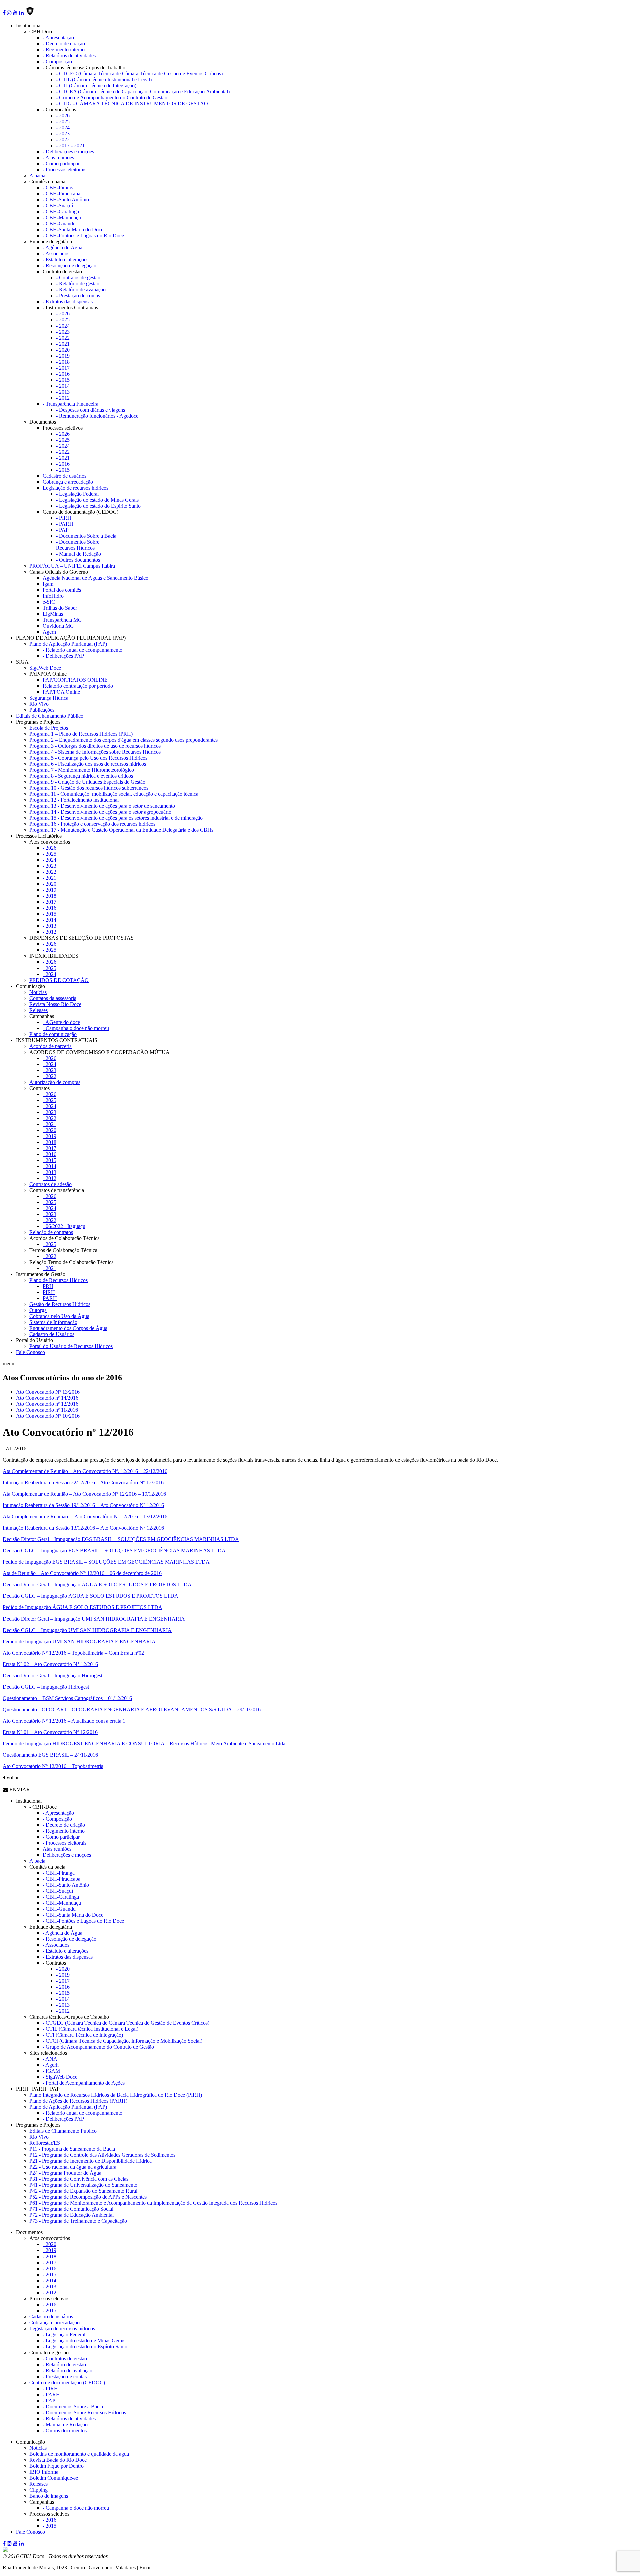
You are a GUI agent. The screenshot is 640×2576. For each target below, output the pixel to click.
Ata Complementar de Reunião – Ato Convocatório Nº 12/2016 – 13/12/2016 (85, 1517)
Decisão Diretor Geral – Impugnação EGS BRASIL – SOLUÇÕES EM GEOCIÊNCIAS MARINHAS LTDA (121, 1539)
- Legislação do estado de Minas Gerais (97, 500)
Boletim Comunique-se (54, 2478)
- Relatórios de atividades (69, 56)
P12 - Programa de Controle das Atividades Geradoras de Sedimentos (102, 2155)
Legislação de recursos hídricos (75, 488)
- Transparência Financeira (70, 404)
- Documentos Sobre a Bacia (86, 536)
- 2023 (63, 134)
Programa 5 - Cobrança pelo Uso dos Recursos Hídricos (88, 758)
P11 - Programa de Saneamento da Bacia (72, 2149)
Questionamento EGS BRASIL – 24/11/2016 (50, 1755)
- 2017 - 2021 (70, 146)
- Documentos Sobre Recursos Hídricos (78, 545)
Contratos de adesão (50, 1184)
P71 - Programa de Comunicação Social (71, 2209)
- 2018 (63, 362)
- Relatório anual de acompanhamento (82, 650)
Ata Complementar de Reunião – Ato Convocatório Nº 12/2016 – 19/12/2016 (84, 1494)
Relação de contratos (51, 1232)
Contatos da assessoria (53, 998)
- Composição (57, 62)
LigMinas (53, 614)
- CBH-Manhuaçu (62, 218)
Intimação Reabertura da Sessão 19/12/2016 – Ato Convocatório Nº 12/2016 (83, 1505)
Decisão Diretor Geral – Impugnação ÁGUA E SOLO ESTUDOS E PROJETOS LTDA (97, 1585)
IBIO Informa (44, 2472)
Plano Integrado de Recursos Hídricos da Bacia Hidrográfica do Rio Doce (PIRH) (116, 2095)
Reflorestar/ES (45, 2143)
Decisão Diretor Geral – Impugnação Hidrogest (52, 1675)
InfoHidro (53, 596)
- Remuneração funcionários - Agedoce (97, 416)
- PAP (62, 530)
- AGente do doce (61, 1022)
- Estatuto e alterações (65, 260)
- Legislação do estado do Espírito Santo (98, 506)
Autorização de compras (55, 1082)
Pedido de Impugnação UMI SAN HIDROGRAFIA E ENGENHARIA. (80, 1641)
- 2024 (63, 128)
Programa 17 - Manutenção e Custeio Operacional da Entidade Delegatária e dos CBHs (121, 830)
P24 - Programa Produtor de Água (65, 2173)
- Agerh (51, 2065)
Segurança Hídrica (49, 698)
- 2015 (63, 380)
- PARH (65, 524)
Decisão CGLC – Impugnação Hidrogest (46, 1687)
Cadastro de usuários (64, 476)
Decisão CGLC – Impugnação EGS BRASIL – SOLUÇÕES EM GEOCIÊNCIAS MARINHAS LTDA (114, 1551)
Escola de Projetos (49, 728)
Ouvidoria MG (58, 626)
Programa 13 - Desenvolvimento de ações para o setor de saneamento (102, 806)
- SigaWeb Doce (60, 2077)
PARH (50, 1298)
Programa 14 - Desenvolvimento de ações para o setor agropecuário (100, 812)
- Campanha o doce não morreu (76, 1028)
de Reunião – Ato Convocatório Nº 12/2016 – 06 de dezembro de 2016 (82, 1573)
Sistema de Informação (53, 1322)
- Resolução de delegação (69, 266)
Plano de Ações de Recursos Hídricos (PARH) (78, 2101)
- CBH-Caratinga (61, 212)
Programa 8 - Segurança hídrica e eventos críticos (81, 776)
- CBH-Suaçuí (58, 206)
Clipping (38, 2490)
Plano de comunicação (53, 1034)
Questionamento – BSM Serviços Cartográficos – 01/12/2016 (67, 1698)
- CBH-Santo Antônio (66, 200)
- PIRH (64, 518)
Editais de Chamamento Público (50, 716)
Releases (38, 1010)
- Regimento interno (64, 50)
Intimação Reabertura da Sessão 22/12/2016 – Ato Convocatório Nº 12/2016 (83, 1483)
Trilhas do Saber (60, 608)
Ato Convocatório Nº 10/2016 (48, 1416)
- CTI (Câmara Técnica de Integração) (96, 86)
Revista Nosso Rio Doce (55, 1004)
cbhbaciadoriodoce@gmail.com (188, 2567)
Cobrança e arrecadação (68, 482)
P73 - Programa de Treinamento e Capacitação (78, 2221)
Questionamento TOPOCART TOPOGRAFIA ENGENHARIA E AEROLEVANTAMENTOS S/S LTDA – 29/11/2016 (132, 1709)
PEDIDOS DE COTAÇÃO (59, 980)
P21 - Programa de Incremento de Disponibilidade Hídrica (90, 2161)
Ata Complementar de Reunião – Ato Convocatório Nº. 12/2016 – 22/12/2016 (85, 1471)
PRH (48, 1286)
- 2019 (63, 356)
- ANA (50, 2059)
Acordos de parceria (50, 1046)
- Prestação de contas (78, 296)
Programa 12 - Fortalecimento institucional (74, 800)
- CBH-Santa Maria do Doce (73, 230)
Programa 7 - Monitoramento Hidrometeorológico (82, 770)
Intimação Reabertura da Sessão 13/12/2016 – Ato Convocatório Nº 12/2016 (83, 1528)
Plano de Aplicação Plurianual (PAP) (68, 644)
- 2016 (63, 374)
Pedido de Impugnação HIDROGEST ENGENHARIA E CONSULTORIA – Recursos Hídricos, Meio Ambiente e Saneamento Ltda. (145, 1743)
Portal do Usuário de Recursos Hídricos (71, 1346)
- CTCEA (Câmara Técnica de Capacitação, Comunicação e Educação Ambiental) (143, 92)
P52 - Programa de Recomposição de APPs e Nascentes (88, 2197)
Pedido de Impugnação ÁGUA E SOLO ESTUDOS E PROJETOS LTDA (82, 1607)
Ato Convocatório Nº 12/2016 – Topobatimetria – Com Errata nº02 (73, 1653)
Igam (48, 584)
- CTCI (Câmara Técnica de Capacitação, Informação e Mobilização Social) (122, 2041)
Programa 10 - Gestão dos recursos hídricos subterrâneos (89, 788)
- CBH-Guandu (59, 224)
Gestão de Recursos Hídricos (60, 1304)
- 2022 (63, 140)
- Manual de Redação (78, 554)
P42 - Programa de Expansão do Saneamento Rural (83, 2191)
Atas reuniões (57, 1849)
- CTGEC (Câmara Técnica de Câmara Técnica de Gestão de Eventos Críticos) (139, 74)
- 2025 (63, 122)
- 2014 (63, 386)
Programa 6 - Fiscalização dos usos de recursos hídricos (88, 764)
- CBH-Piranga (59, 188)
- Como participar (61, 164)
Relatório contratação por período (78, 686)
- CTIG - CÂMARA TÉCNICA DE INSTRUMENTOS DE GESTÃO (132, 104)
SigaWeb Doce (45, 668)
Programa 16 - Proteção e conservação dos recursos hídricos (92, 824)
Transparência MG (62, 620)
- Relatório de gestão (78, 284)
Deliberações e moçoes (67, 1855)
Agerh (49, 632)
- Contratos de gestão (78, 278)
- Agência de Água (62, 248)
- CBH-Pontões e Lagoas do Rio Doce (83, 236)
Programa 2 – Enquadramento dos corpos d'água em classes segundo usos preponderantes (123, 740)
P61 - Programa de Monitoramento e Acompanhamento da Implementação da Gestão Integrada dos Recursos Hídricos (153, 2203)
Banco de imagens (49, 2496)
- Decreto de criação (64, 44)
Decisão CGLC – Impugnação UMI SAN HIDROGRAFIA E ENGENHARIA (87, 1630)
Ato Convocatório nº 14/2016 (47, 1398)
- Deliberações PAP (63, 656)
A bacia (37, 176)
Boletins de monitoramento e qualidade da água (79, 2454)
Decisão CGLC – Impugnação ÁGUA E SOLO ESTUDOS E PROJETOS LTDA (90, 1596)
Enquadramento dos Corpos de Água (68, 1328)
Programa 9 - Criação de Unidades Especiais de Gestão (87, 782)
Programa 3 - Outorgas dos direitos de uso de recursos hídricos (95, 746)
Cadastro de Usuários (52, 1334)
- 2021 (63, 344)
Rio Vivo (39, 704)
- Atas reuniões (58, 158)
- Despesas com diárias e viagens (90, 410)
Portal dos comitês (62, 590)
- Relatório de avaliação (81, 290)
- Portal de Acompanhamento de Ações (84, 2083)
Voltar (12, 1777)
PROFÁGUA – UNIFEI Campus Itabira (72, 566)
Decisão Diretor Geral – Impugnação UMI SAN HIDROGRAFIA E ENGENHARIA (94, 1619)
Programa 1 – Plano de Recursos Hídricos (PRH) (81, 734)
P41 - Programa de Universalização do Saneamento (83, 2185)
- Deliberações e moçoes (68, 152)
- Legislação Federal (77, 494)
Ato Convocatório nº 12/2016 (47, 1404)
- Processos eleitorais (64, 170)
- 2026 (63, 116)
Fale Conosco (30, 1352)
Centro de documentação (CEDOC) (67, 2382)
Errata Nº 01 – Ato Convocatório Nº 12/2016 (50, 1732)
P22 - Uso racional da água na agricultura (73, 2167)
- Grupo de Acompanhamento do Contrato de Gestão (112, 98)
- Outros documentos (78, 560)
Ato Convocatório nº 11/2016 (47, 1410)
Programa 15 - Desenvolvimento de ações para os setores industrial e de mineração (116, 818)
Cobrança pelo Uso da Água (59, 1316)
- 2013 (63, 392)
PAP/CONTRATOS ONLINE (75, 680)
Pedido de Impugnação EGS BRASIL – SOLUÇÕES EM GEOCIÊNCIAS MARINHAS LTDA (106, 1562)
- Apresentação (58, 38)
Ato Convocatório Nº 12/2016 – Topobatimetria (53, 1766)
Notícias (38, 992)
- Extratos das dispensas (68, 302)
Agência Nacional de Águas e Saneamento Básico (95, 578)
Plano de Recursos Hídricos (58, 1280)
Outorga (38, 1310)
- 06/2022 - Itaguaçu (64, 1226)
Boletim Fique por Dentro (56, 2466)
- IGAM (51, 2071)
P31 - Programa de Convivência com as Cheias (79, 2179)
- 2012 (63, 398)
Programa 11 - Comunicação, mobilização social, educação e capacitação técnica (114, 794)
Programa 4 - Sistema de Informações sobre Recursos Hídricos (95, 752)
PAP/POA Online (61, 692)
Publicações (42, 710)
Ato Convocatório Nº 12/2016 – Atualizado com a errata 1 (64, 1721)
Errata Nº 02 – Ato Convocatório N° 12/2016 (50, 1664)
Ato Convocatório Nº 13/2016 (48, 1392)
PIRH (49, 1292)
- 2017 (63, 368)
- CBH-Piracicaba (61, 194)
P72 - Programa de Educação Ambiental (71, 2215)
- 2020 (63, 350)
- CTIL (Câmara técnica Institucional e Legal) (104, 80)
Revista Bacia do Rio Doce (58, 2460)
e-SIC (49, 602)
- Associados (56, 254)
